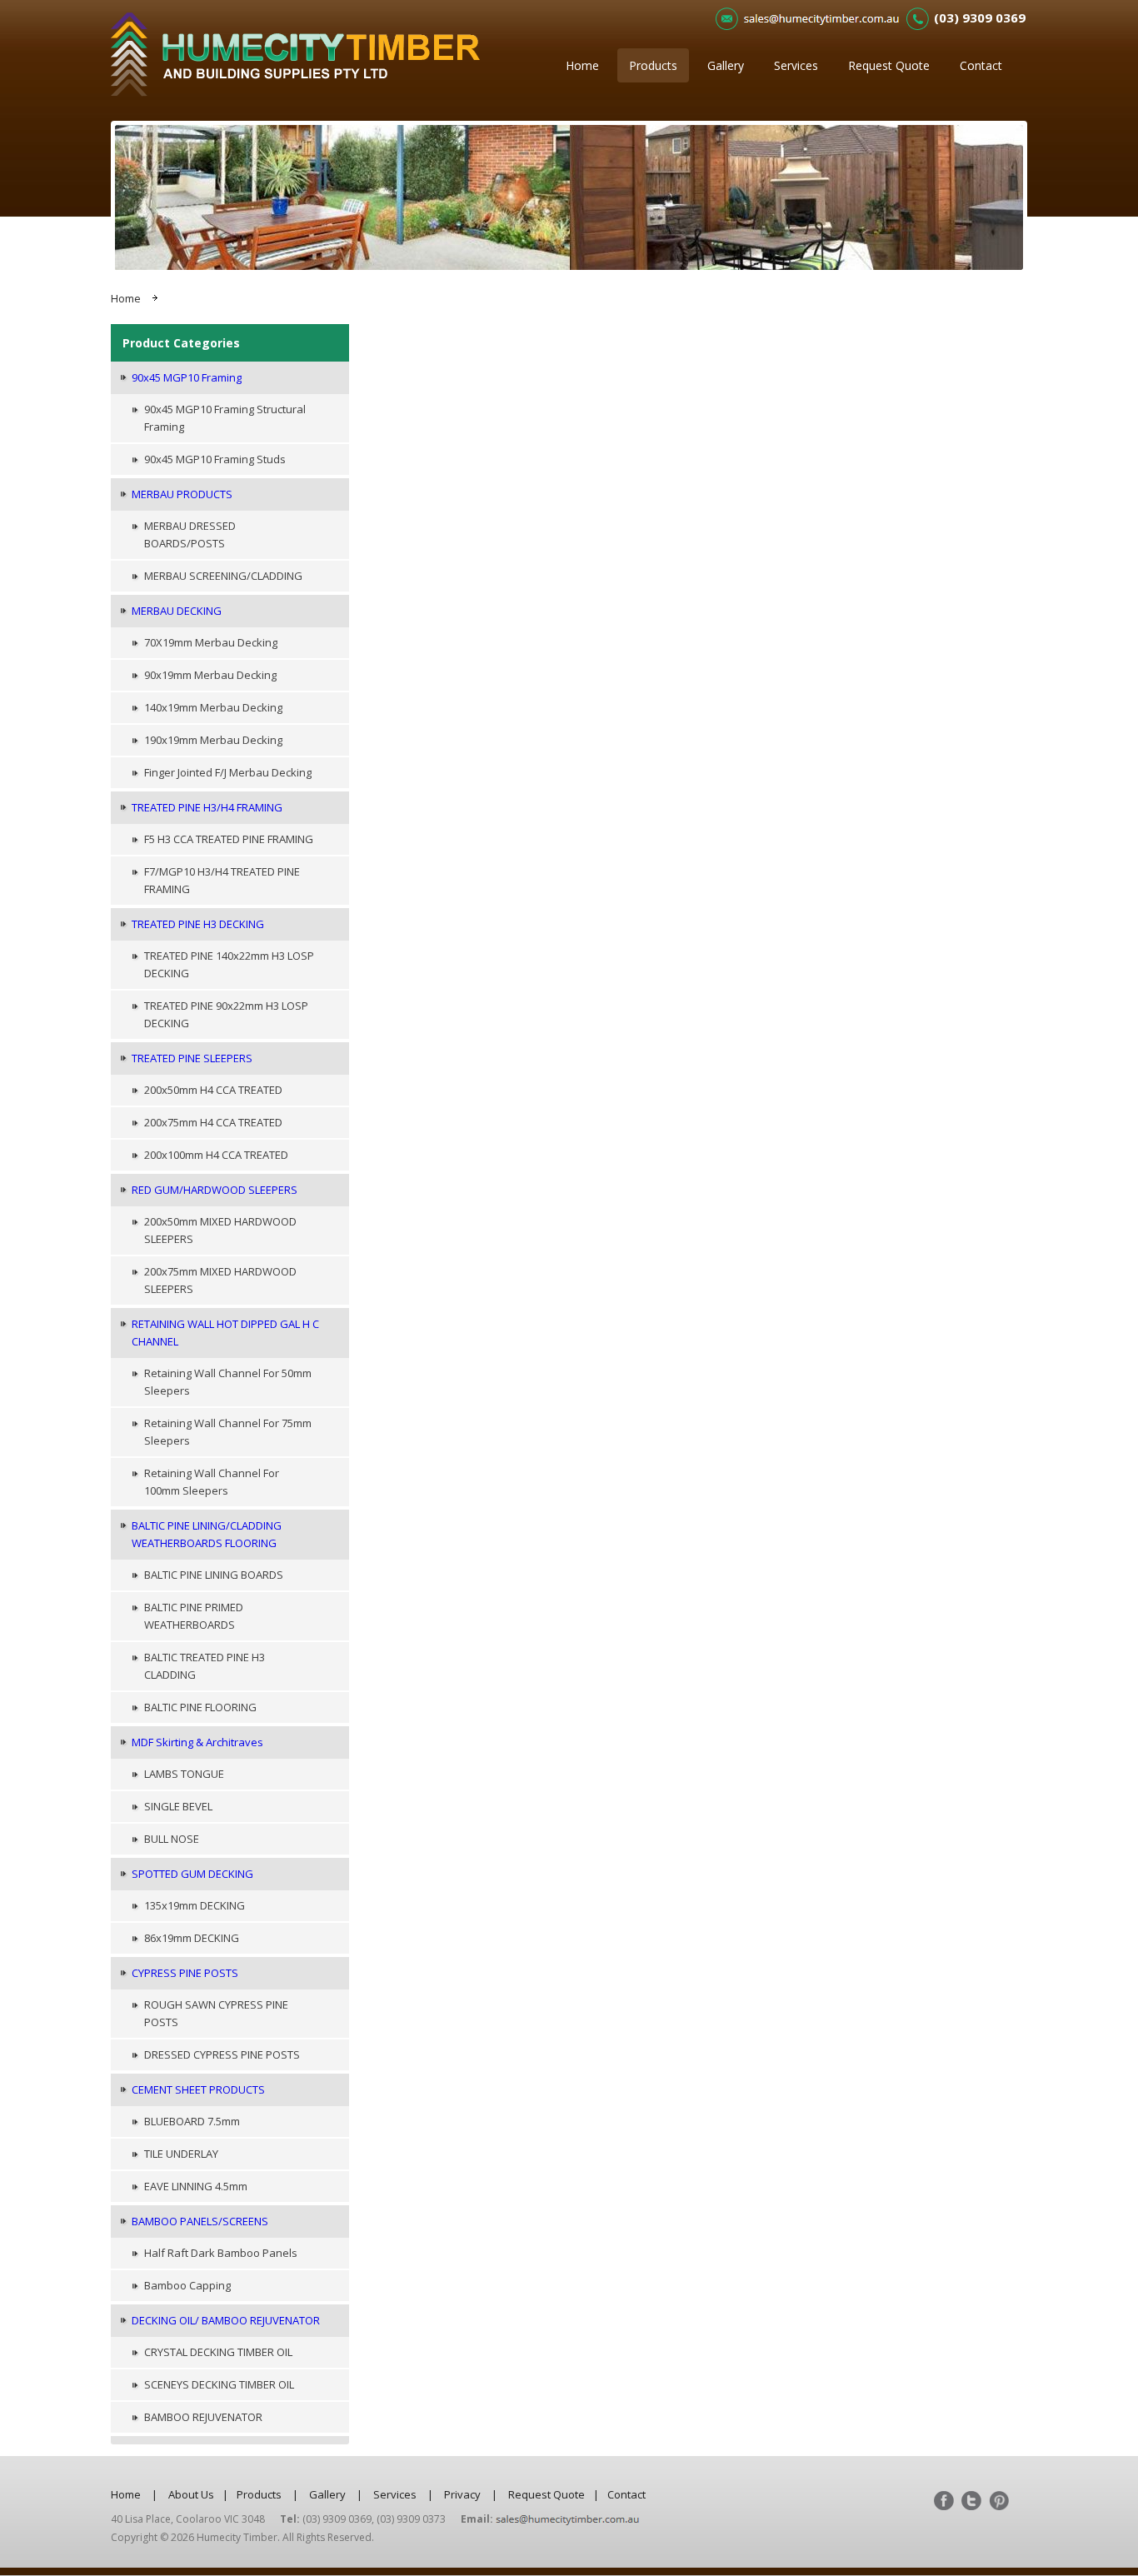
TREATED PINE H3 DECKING (198, 924)
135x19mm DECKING (195, 1905)
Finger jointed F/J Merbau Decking (228, 772)
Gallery (726, 65)
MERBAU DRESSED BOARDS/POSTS (190, 534)
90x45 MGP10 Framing (187, 377)
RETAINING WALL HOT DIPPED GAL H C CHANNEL (225, 1333)
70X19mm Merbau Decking (211, 642)
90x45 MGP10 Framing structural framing (225, 418)
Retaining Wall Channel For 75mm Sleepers (228, 1432)
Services (796, 65)
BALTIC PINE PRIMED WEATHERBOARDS (194, 1616)
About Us (191, 2494)
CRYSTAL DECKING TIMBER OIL (218, 2352)
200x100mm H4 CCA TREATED (216, 1155)
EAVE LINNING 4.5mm (196, 2186)
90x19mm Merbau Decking (210, 675)
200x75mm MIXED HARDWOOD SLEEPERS (220, 1280)
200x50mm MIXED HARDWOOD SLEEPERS (220, 1230)
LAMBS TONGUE (184, 1774)
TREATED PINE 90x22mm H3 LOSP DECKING (226, 1014)
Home (582, 65)
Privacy (462, 2494)
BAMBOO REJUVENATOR (203, 2417)
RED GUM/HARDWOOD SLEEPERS (215, 1190)
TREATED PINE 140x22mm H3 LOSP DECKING (229, 964)
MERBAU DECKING (177, 611)
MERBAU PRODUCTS (182, 494)
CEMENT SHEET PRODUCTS (198, 2089)
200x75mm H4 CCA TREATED (213, 1122)
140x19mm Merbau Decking (213, 707)
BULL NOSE (172, 1839)
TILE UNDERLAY (181, 2154)
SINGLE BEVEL (178, 1806)
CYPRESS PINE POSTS (185, 1973)
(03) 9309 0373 (411, 2519)
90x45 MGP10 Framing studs (215, 459)
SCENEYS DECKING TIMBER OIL (219, 2384)
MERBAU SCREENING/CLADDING (223, 576)
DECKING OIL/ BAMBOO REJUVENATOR (226, 2320)
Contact (981, 65)
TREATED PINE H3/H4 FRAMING (207, 807)
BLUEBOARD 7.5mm (192, 2121)
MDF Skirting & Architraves (197, 1742)
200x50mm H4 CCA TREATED (213, 1090)
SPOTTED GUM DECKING (192, 1874)
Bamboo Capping (187, 2285)
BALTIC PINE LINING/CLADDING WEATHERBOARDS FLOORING (207, 1534)
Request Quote (889, 65)
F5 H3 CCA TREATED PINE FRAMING (229, 839)
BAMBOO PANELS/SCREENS (200, 2221)
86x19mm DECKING (192, 1938)
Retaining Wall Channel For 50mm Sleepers (228, 1382)
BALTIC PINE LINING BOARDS (214, 1575)
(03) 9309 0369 (980, 17)
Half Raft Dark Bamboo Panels (221, 2253)
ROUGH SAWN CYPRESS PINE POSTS (216, 2013)
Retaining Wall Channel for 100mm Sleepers (212, 1482)
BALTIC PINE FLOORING (200, 1707)
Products (653, 65)
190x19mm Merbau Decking (213, 740)
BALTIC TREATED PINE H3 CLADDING (205, 1666)
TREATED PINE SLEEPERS (192, 1058)
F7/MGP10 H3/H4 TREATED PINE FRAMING (222, 880)
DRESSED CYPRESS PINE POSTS (222, 2054)
